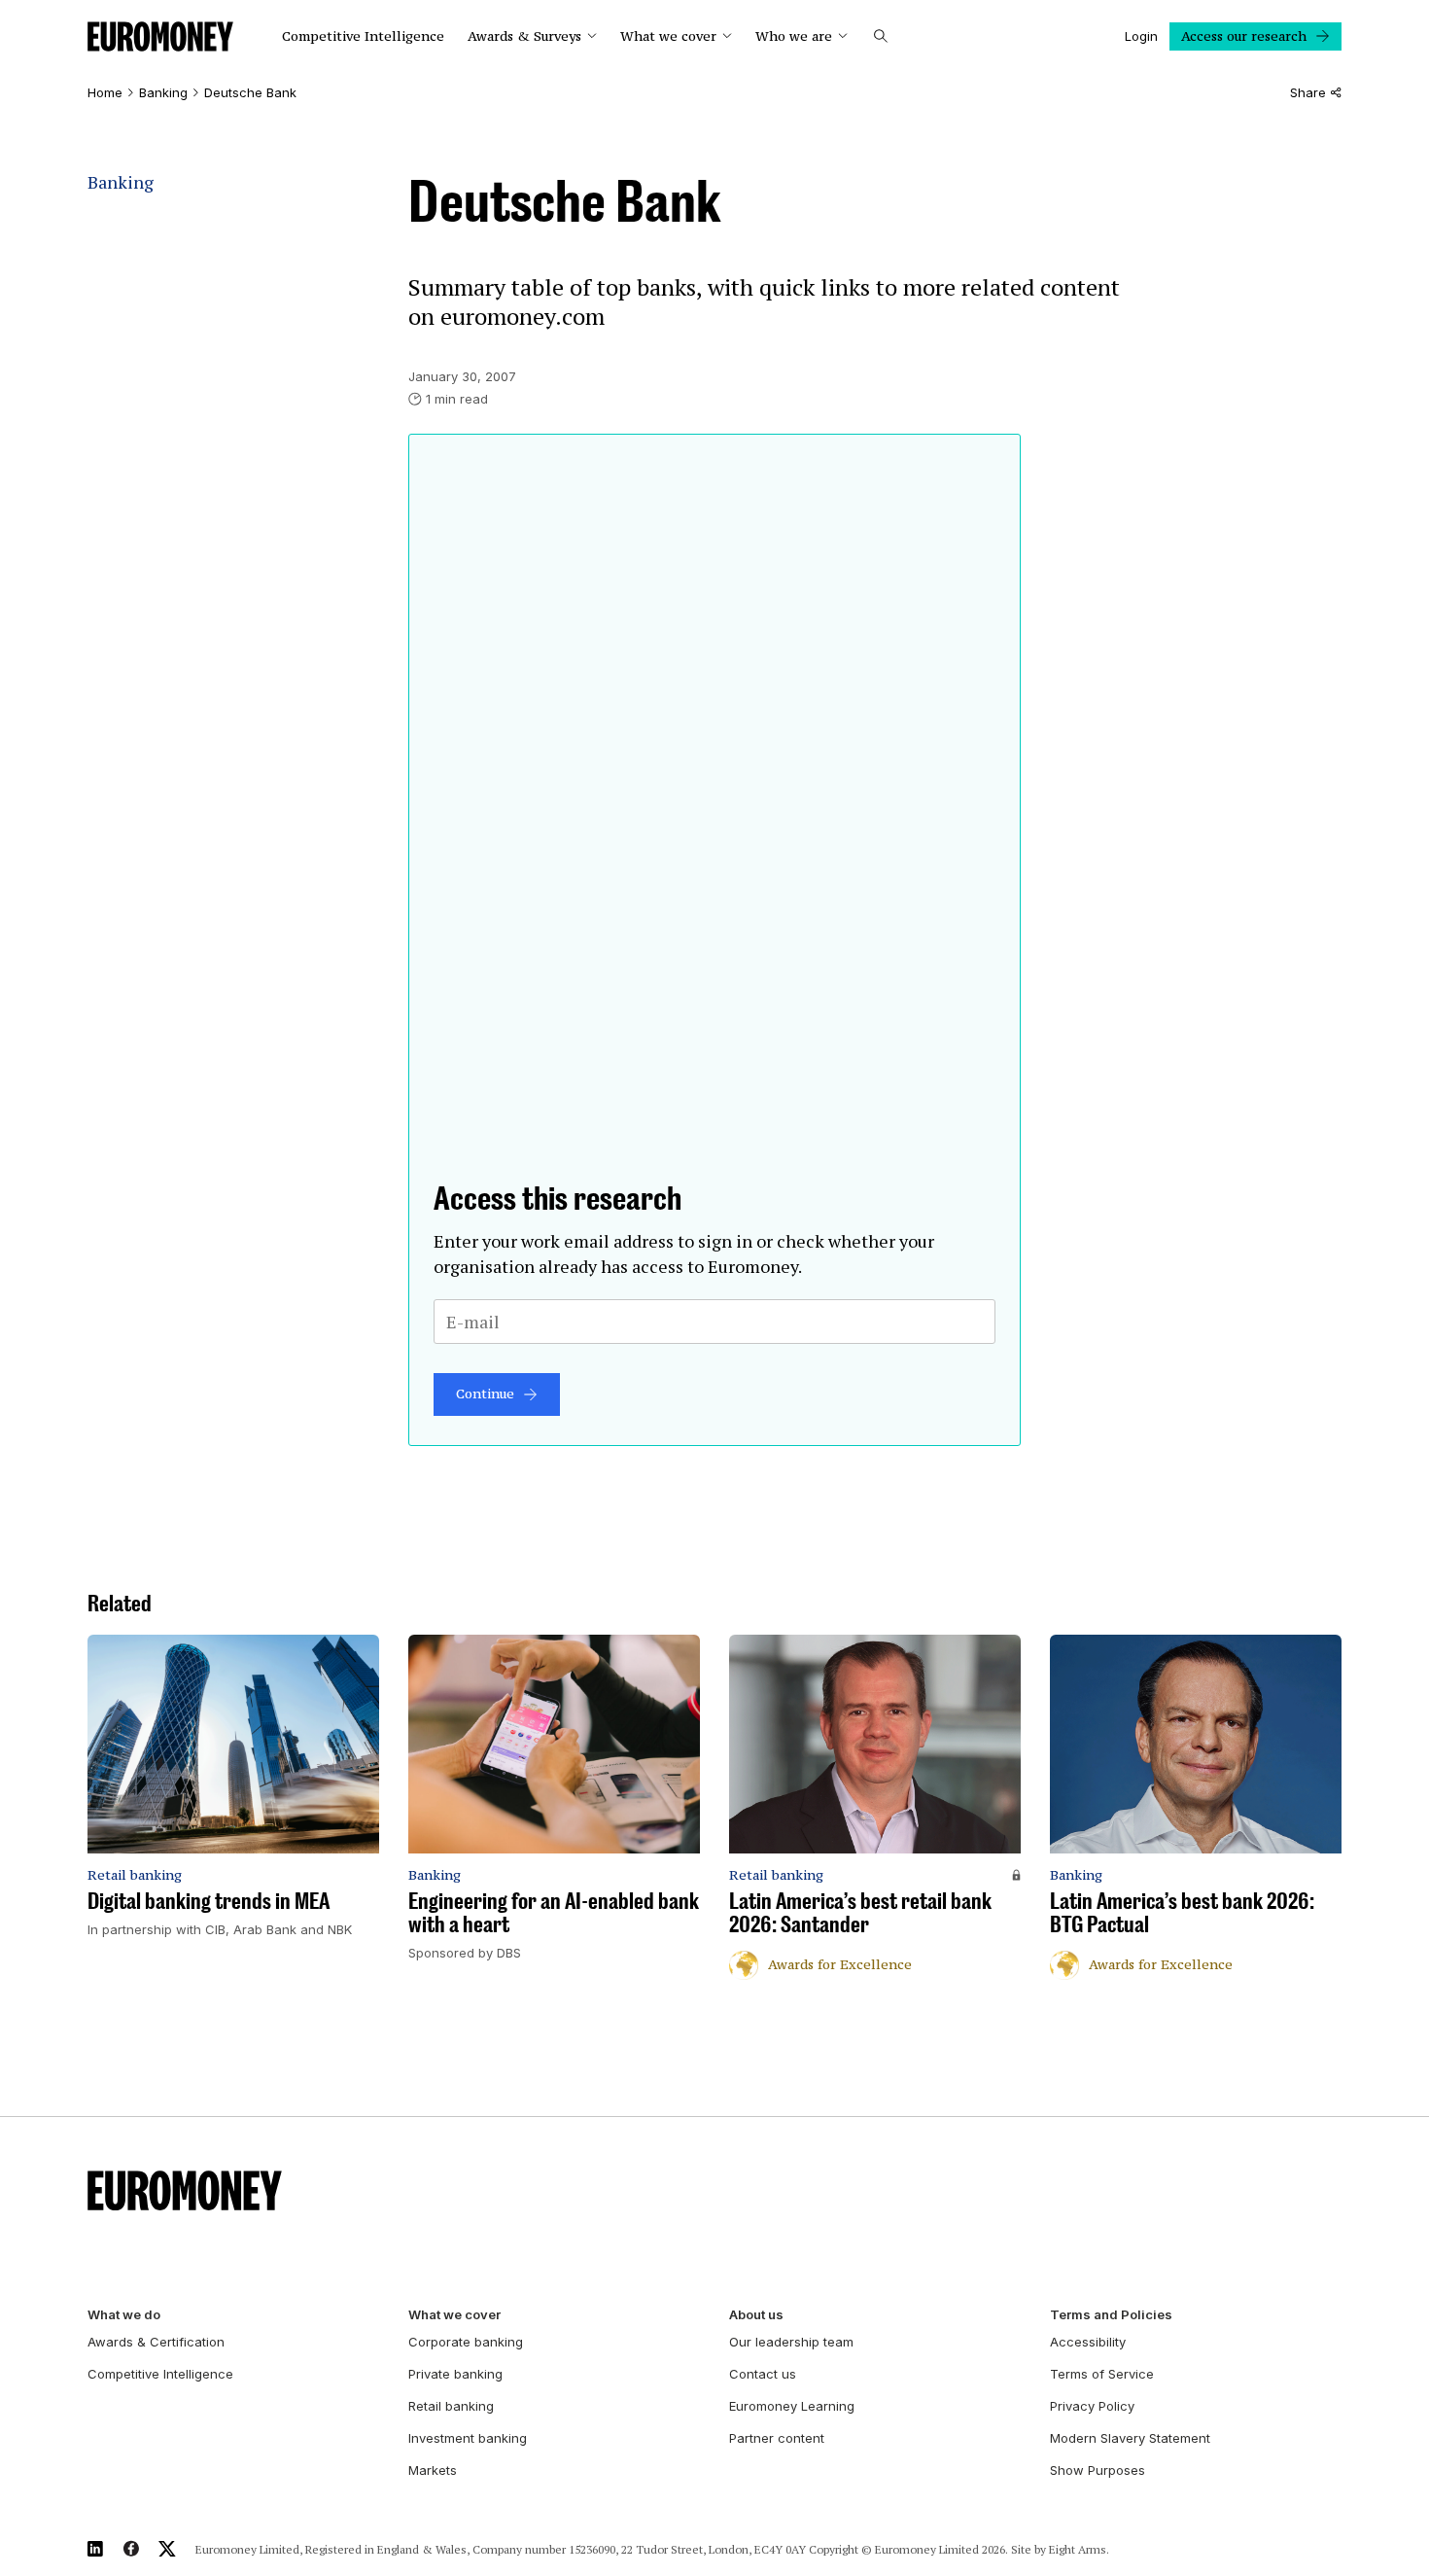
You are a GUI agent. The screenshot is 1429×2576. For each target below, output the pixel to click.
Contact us (763, 2374)
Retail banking (451, 2406)
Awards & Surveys (524, 36)
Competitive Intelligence (363, 36)
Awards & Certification (156, 2342)
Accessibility (1088, 2342)
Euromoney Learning (792, 2406)
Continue (485, 1394)
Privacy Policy (1092, 2406)
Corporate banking (466, 2342)
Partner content (777, 2438)
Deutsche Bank (250, 93)
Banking (163, 93)
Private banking (455, 2374)
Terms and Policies (1111, 2315)
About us (756, 2315)
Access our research (1244, 36)
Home (105, 93)
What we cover (668, 36)
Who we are (794, 36)
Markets (433, 2470)
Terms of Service (1102, 2374)
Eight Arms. (1079, 2549)
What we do (124, 2315)
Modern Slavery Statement (1130, 2438)
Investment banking (468, 2438)
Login (1141, 36)
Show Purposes (1098, 2470)
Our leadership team (791, 2342)
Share (1308, 93)
